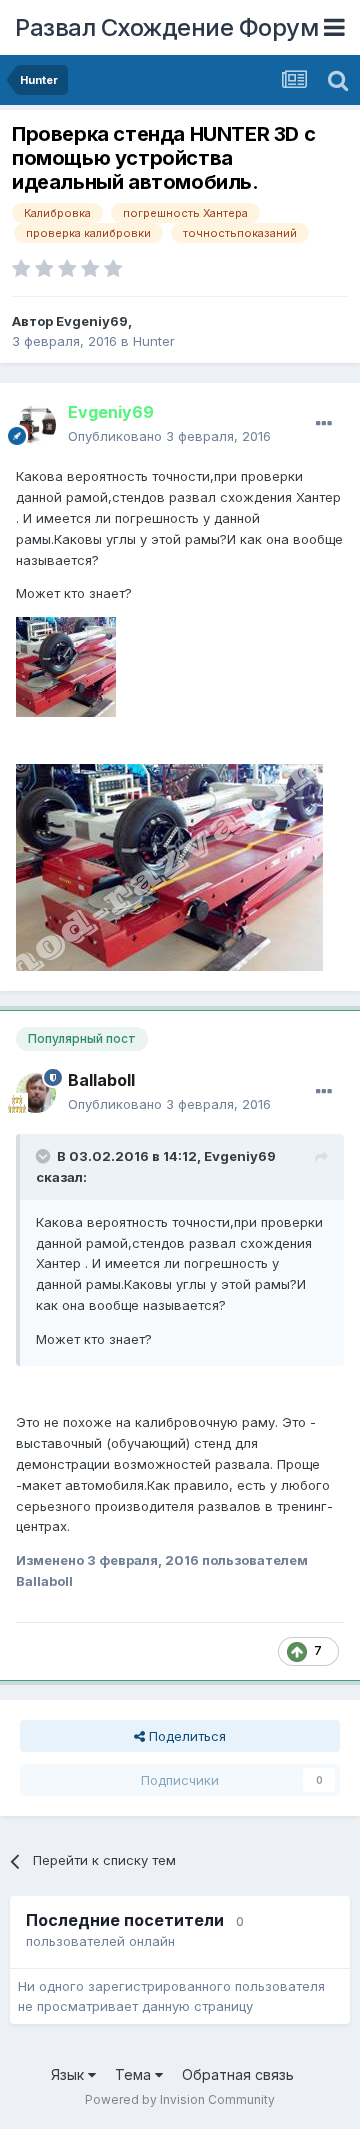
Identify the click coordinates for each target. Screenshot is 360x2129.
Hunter (154, 341)
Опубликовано (169, 436)
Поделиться (185, 1736)
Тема (135, 2074)
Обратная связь (238, 2074)
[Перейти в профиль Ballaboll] (36, 1093)
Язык (69, 2074)
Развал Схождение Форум (166, 27)
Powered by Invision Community (180, 2099)
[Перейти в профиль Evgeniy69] (36, 425)
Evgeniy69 (92, 321)
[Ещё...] (324, 424)
